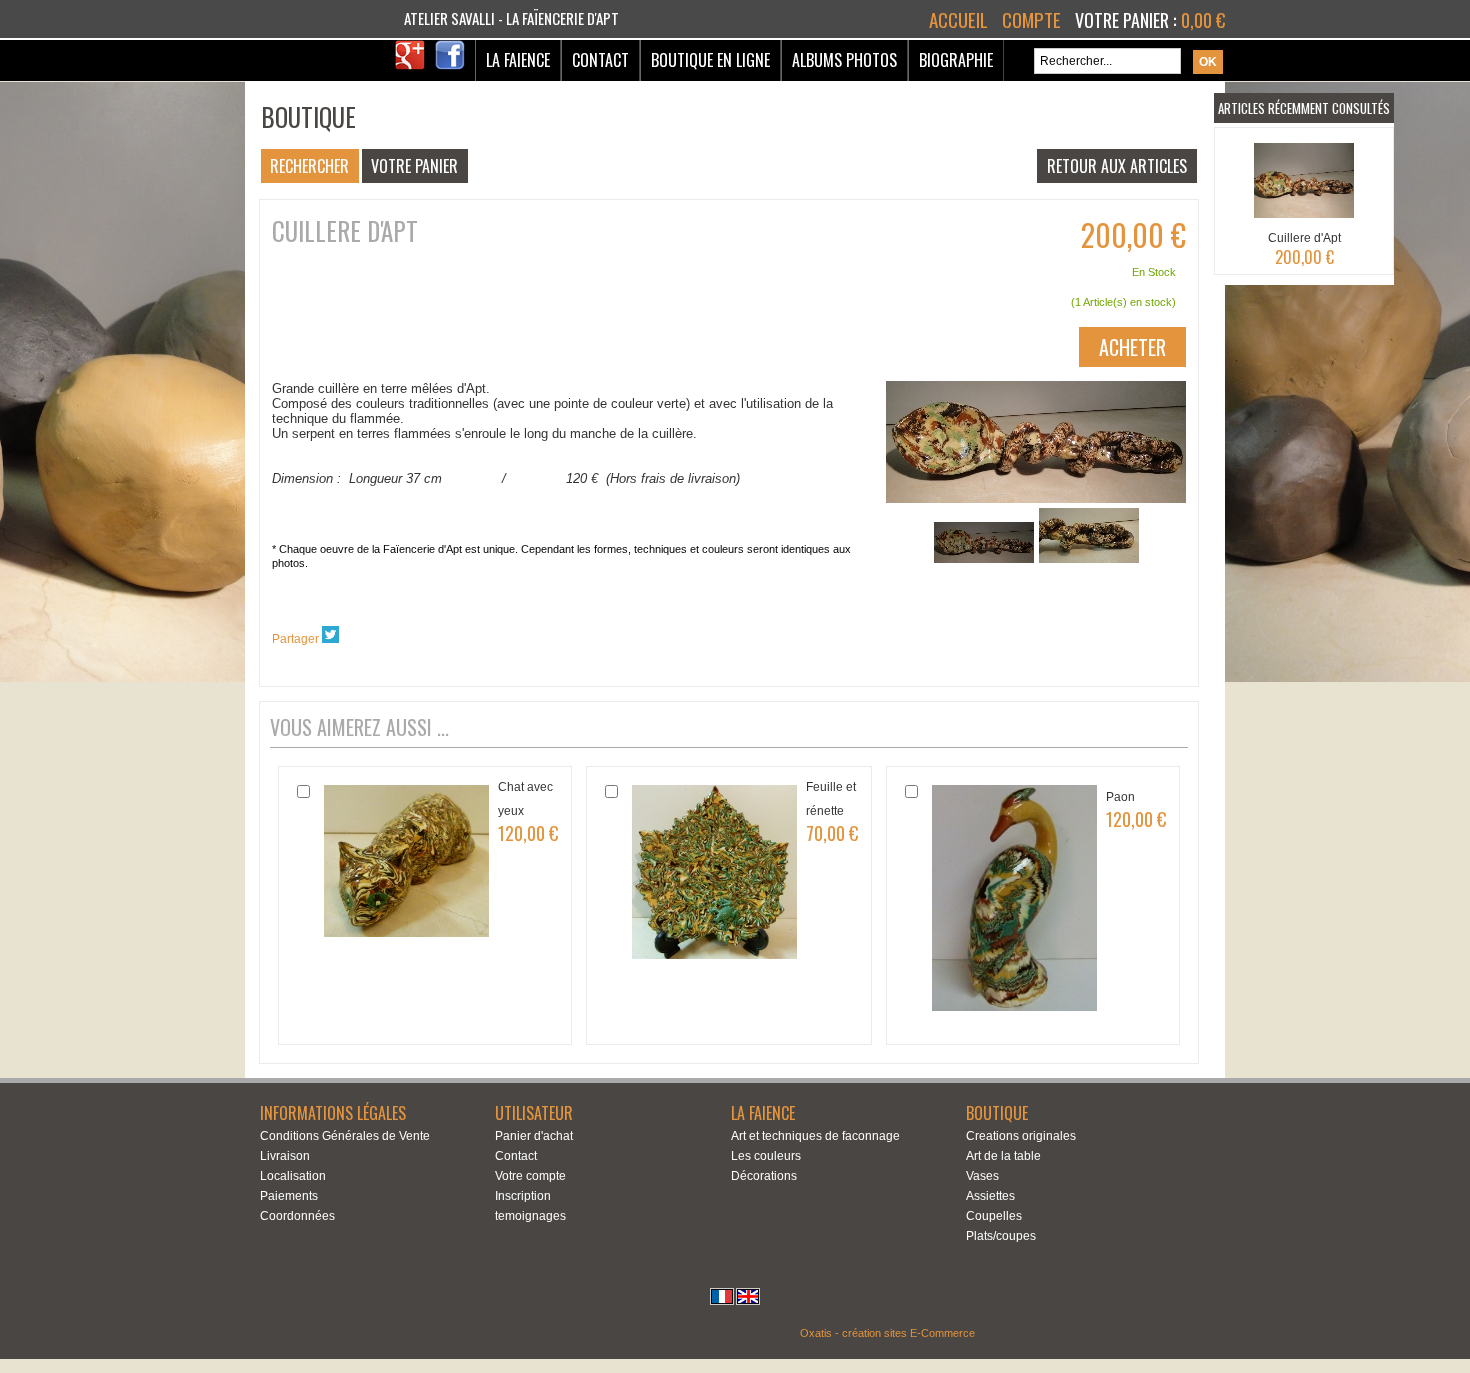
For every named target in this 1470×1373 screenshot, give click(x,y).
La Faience (518, 60)
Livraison (285, 1156)
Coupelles (994, 1216)
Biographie (956, 60)
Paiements (289, 1196)
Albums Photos (844, 60)
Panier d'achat (534, 1136)
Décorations (764, 1176)
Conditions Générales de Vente (345, 1136)
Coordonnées (297, 1216)
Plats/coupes (1001, 1236)
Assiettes (990, 1196)
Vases (982, 1176)
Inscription (523, 1196)
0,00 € (1203, 20)
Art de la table (1003, 1156)
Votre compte (530, 1176)
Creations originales (1021, 1136)
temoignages (530, 1216)
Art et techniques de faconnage (815, 1136)
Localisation (293, 1176)
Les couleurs (766, 1156)
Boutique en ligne (710, 60)
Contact (600, 60)
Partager (295, 639)
